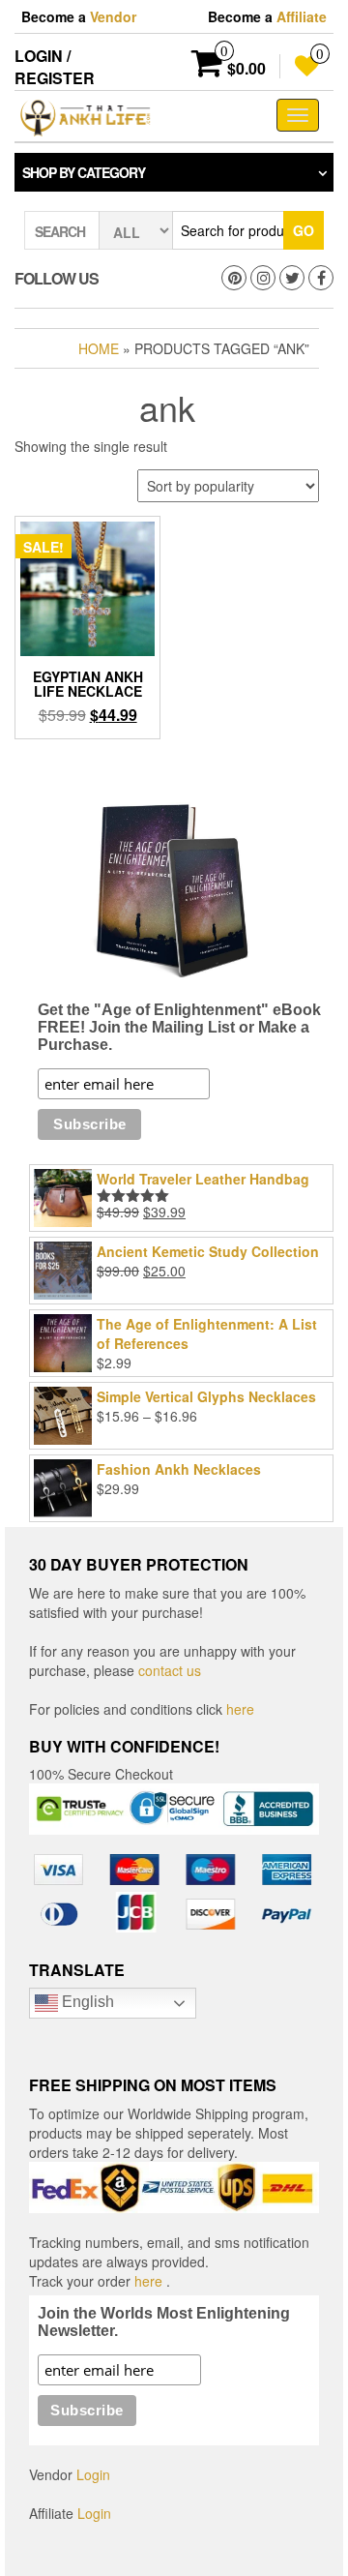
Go (304, 230)
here (240, 1709)
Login (93, 2474)
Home (99, 348)
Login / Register (55, 67)
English (86, 2003)
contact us (170, 1670)
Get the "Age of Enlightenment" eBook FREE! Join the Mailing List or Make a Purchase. (179, 1027)
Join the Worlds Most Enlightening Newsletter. (164, 2322)
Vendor (113, 16)
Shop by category (84, 172)
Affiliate (302, 16)
